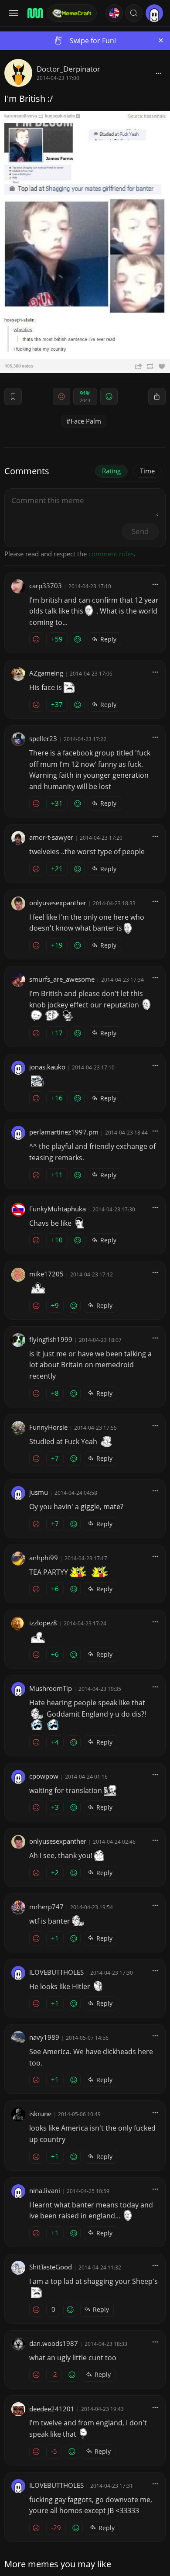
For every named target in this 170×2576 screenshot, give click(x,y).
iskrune (40, 2114)
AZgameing (46, 673)
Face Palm (86, 421)
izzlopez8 (43, 1623)
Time (147, 471)
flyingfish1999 (51, 1339)
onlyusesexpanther (58, 903)
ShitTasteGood (51, 2267)
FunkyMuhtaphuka (58, 1209)
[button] (134, 13)
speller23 (43, 738)
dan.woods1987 (54, 2343)
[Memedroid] (34, 13)
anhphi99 (44, 1558)
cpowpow (44, 1776)
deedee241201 (52, 2409)
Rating (111, 471)
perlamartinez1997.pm (64, 1132)
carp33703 (46, 586)
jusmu (39, 1492)
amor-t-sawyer (51, 837)
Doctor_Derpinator (68, 69)
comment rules (111, 554)
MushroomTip (51, 1688)
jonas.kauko (47, 1067)
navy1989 (44, 2037)
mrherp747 (46, 1907)
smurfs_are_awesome (62, 979)
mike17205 (46, 1274)
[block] (159, 73)
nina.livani (45, 2190)
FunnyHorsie (48, 1427)
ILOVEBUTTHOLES (56, 1972)
